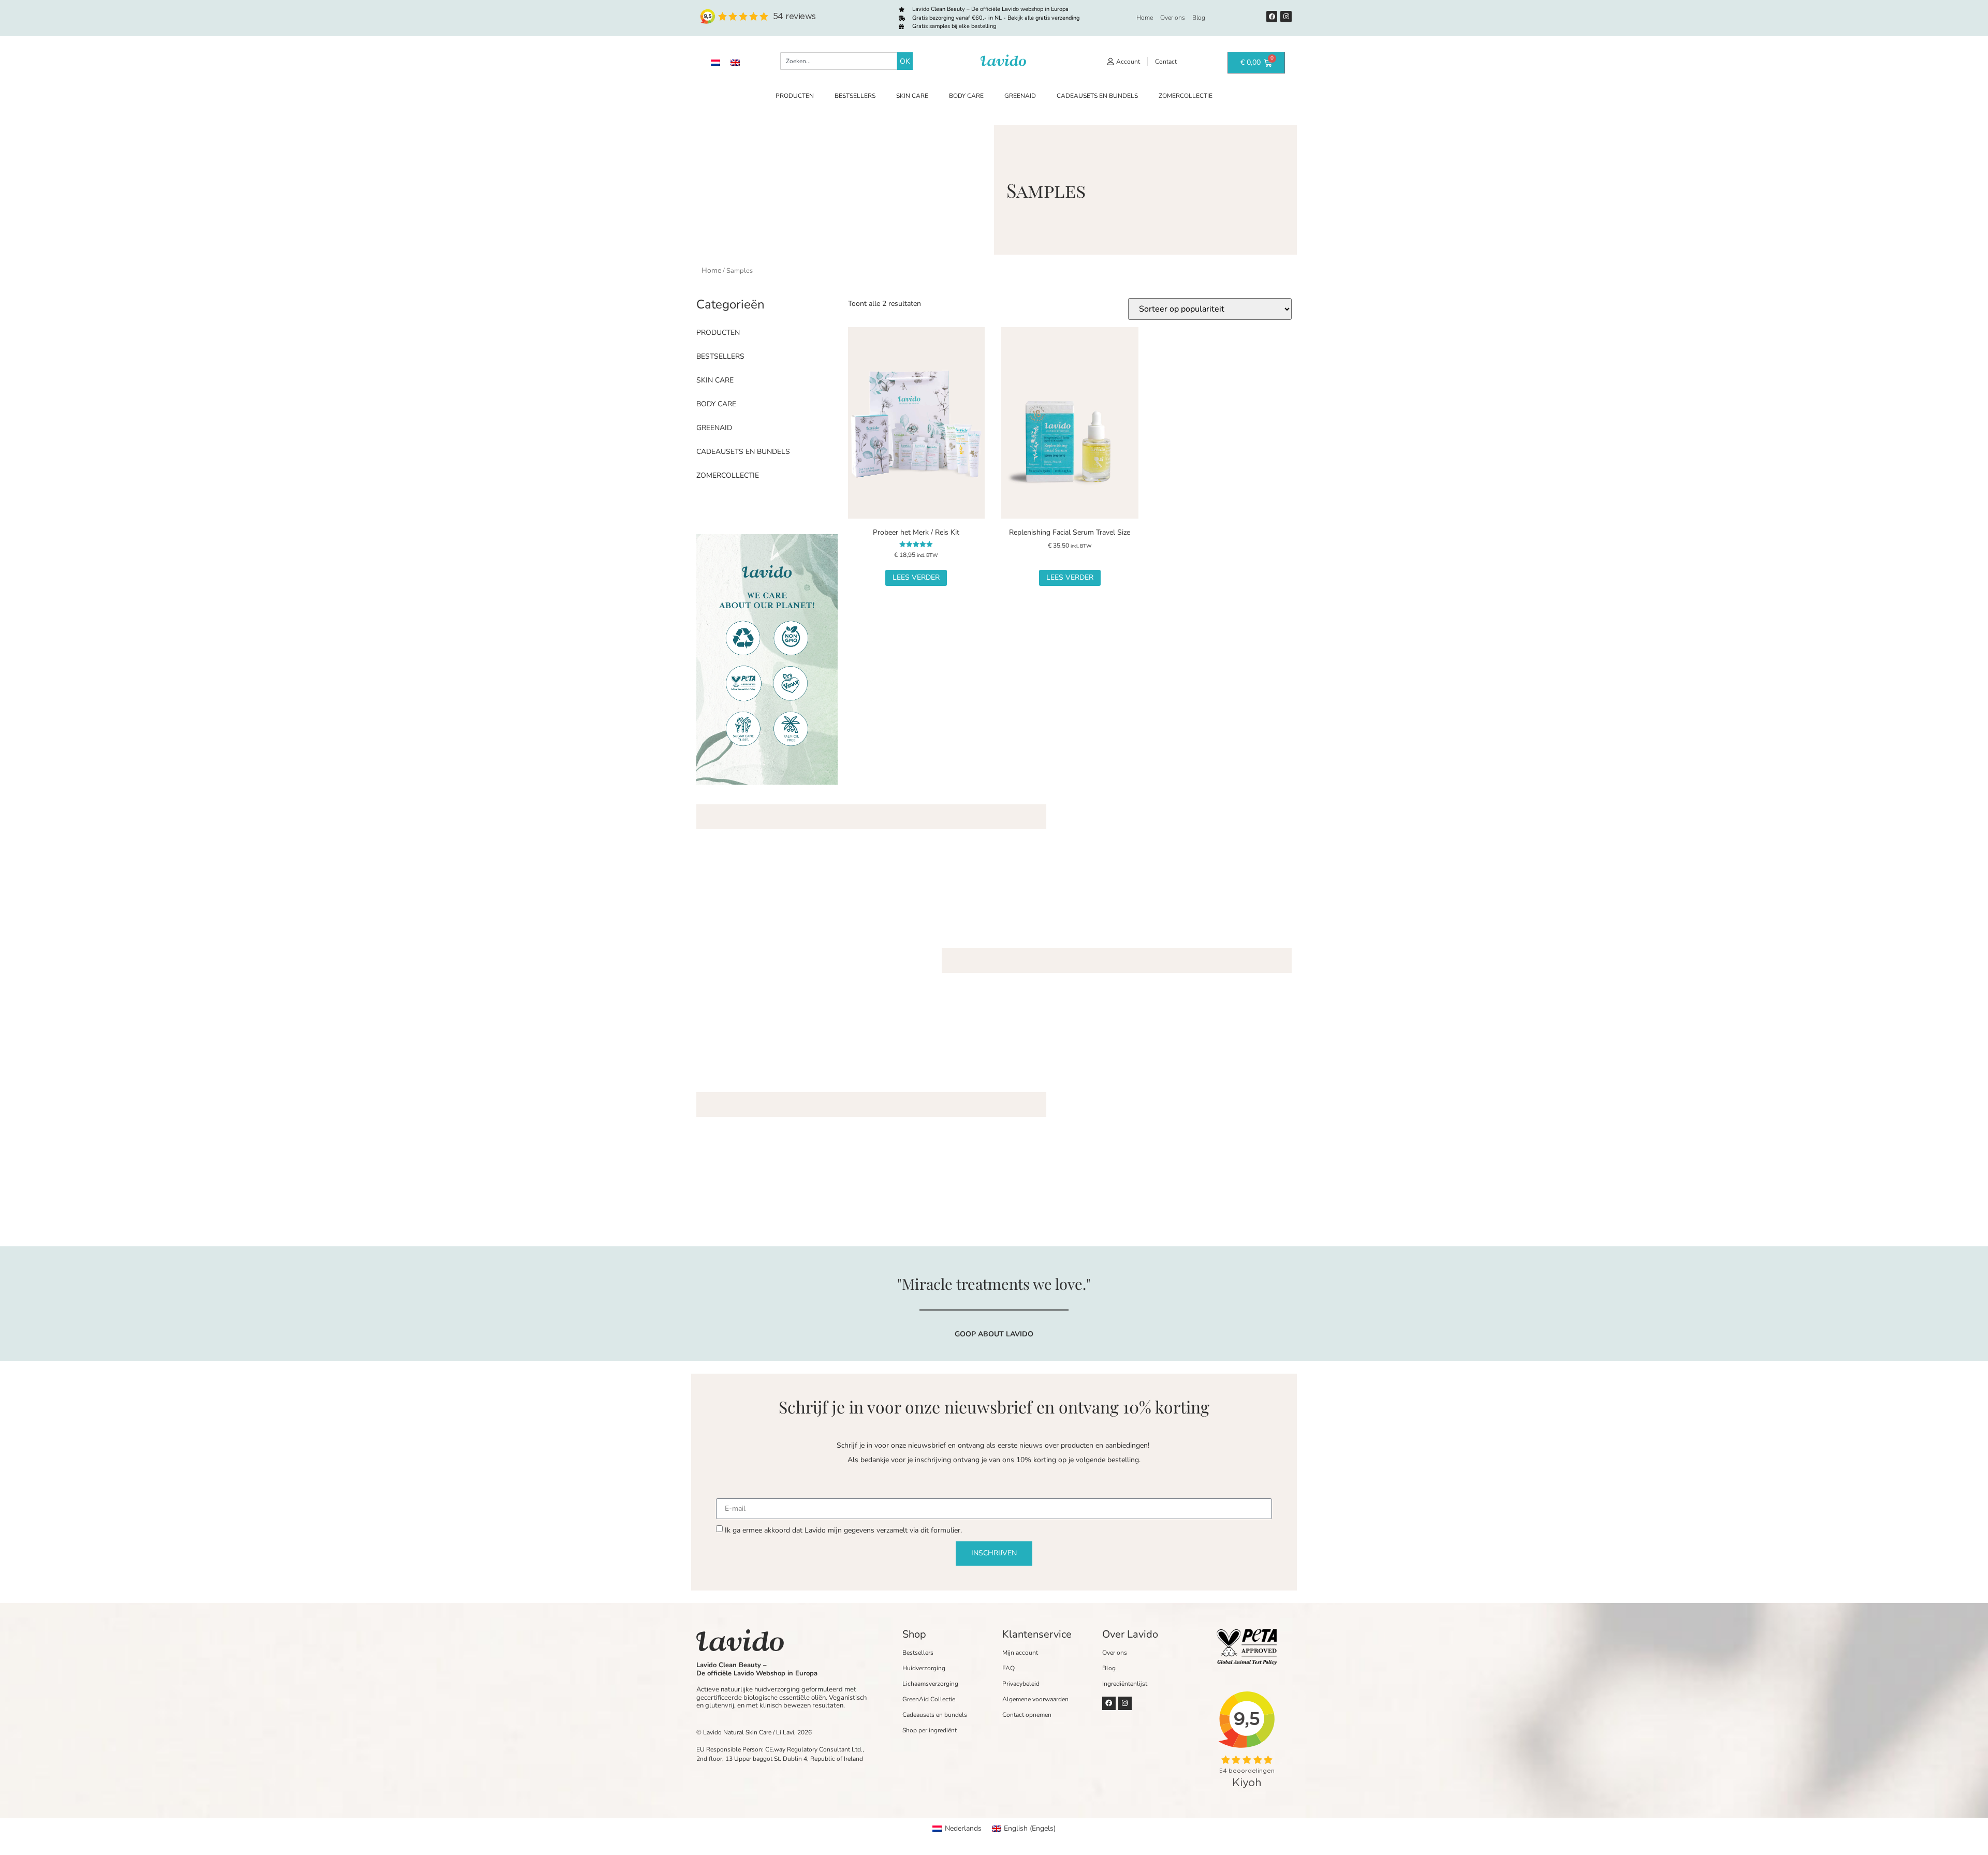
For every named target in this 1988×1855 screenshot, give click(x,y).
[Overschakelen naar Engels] (735, 62)
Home (1145, 18)
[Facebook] (1272, 17)
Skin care (912, 96)
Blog (1199, 18)
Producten (795, 96)
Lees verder (916, 577)
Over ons (1173, 18)
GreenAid (1020, 96)
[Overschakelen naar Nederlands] (715, 62)
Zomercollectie (1186, 96)
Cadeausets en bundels (1097, 96)
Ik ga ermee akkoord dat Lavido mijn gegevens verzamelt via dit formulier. (843, 1530)
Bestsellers (855, 96)
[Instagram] (1286, 17)
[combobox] (839, 61)
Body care (966, 96)
